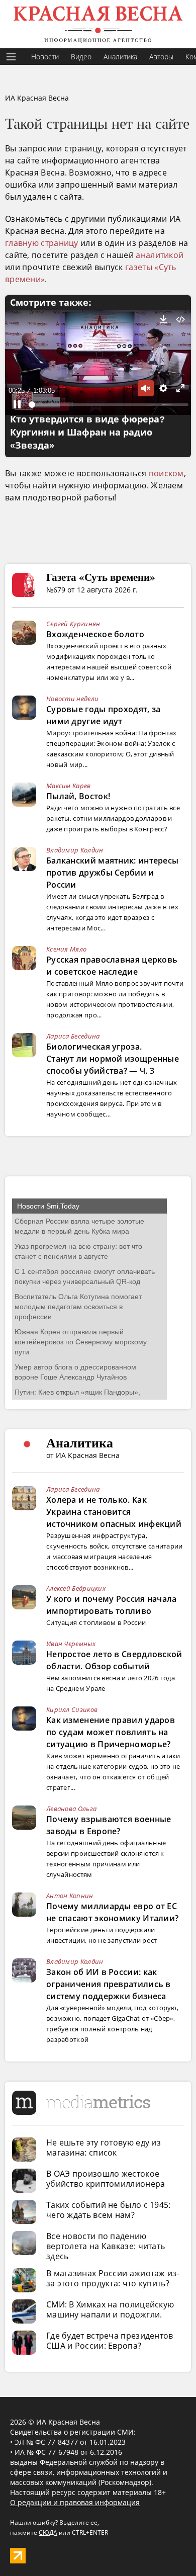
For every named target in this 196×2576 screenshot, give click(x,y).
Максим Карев (69, 786)
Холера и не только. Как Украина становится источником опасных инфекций (114, 1512)
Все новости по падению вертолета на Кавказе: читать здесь (106, 2246)
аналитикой (160, 255)
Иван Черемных (71, 1644)
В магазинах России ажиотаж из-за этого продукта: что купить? (113, 2278)
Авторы (161, 57)
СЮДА (48, 2532)
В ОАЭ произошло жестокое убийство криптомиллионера (106, 2179)
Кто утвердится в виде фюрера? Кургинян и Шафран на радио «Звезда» (87, 433)
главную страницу (42, 243)
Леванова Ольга (71, 1809)
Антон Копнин (70, 1896)
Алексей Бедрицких (76, 1588)
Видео (81, 57)
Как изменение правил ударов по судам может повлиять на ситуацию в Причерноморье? (111, 1732)
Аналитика (120, 57)
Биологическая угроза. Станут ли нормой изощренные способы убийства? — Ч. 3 (113, 1059)
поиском (166, 473)
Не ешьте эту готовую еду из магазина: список (104, 2148)
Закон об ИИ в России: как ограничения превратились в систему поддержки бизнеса (109, 1984)
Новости (45, 57)
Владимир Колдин (75, 850)
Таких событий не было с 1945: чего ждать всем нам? (109, 2210)
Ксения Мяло (66, 949)
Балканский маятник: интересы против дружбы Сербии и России (112, 873)
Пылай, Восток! (78, 796)
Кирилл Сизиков (72, 1709)
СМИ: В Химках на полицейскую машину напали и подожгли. (110, 2309)
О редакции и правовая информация (75, 2502)
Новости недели (72, 699)
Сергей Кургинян (73, 624)
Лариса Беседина (73, 1036)
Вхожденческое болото (95, 634)
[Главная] (98, 24)
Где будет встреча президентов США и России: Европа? (110, 2341)
